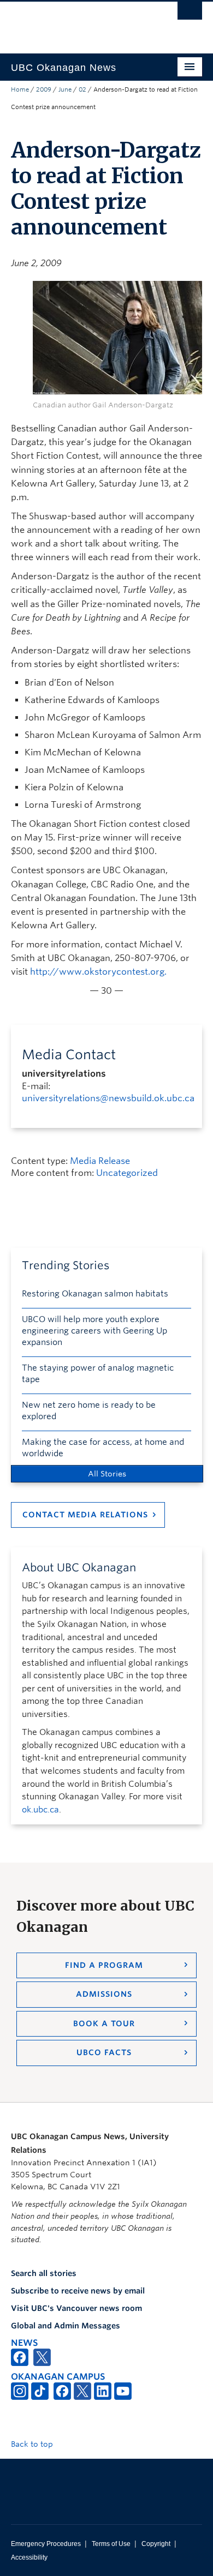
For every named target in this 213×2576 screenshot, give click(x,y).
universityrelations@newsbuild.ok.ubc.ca (108, 1098)
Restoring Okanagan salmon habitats (95, 1294)
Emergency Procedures (46, 2544)
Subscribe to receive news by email (78, 2291)
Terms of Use (111, 2544)
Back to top (33, 2444)
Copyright (156, 2544)
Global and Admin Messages (66, 2326)
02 (82, 89)
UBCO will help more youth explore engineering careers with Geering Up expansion (94, 1331)
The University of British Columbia (78, 22)
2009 (44, 89)
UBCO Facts (104, 2052)
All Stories (107, 1474)
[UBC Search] (190, 14)
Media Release (100, 1161)
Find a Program (104, 1965)
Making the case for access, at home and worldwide (103, 1448)
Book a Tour (104, 2023)
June (65, 89)
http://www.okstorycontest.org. (98, 972)
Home (20, 89)
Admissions (104, 1994)
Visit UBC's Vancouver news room (76, 2308)
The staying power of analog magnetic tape (98, 1374)
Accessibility (29, 2557)
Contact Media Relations (85, 1515)
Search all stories (44, 2273)
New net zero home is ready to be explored (89, 1411)
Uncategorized (127, 1173)
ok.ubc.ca (40, 1810)
